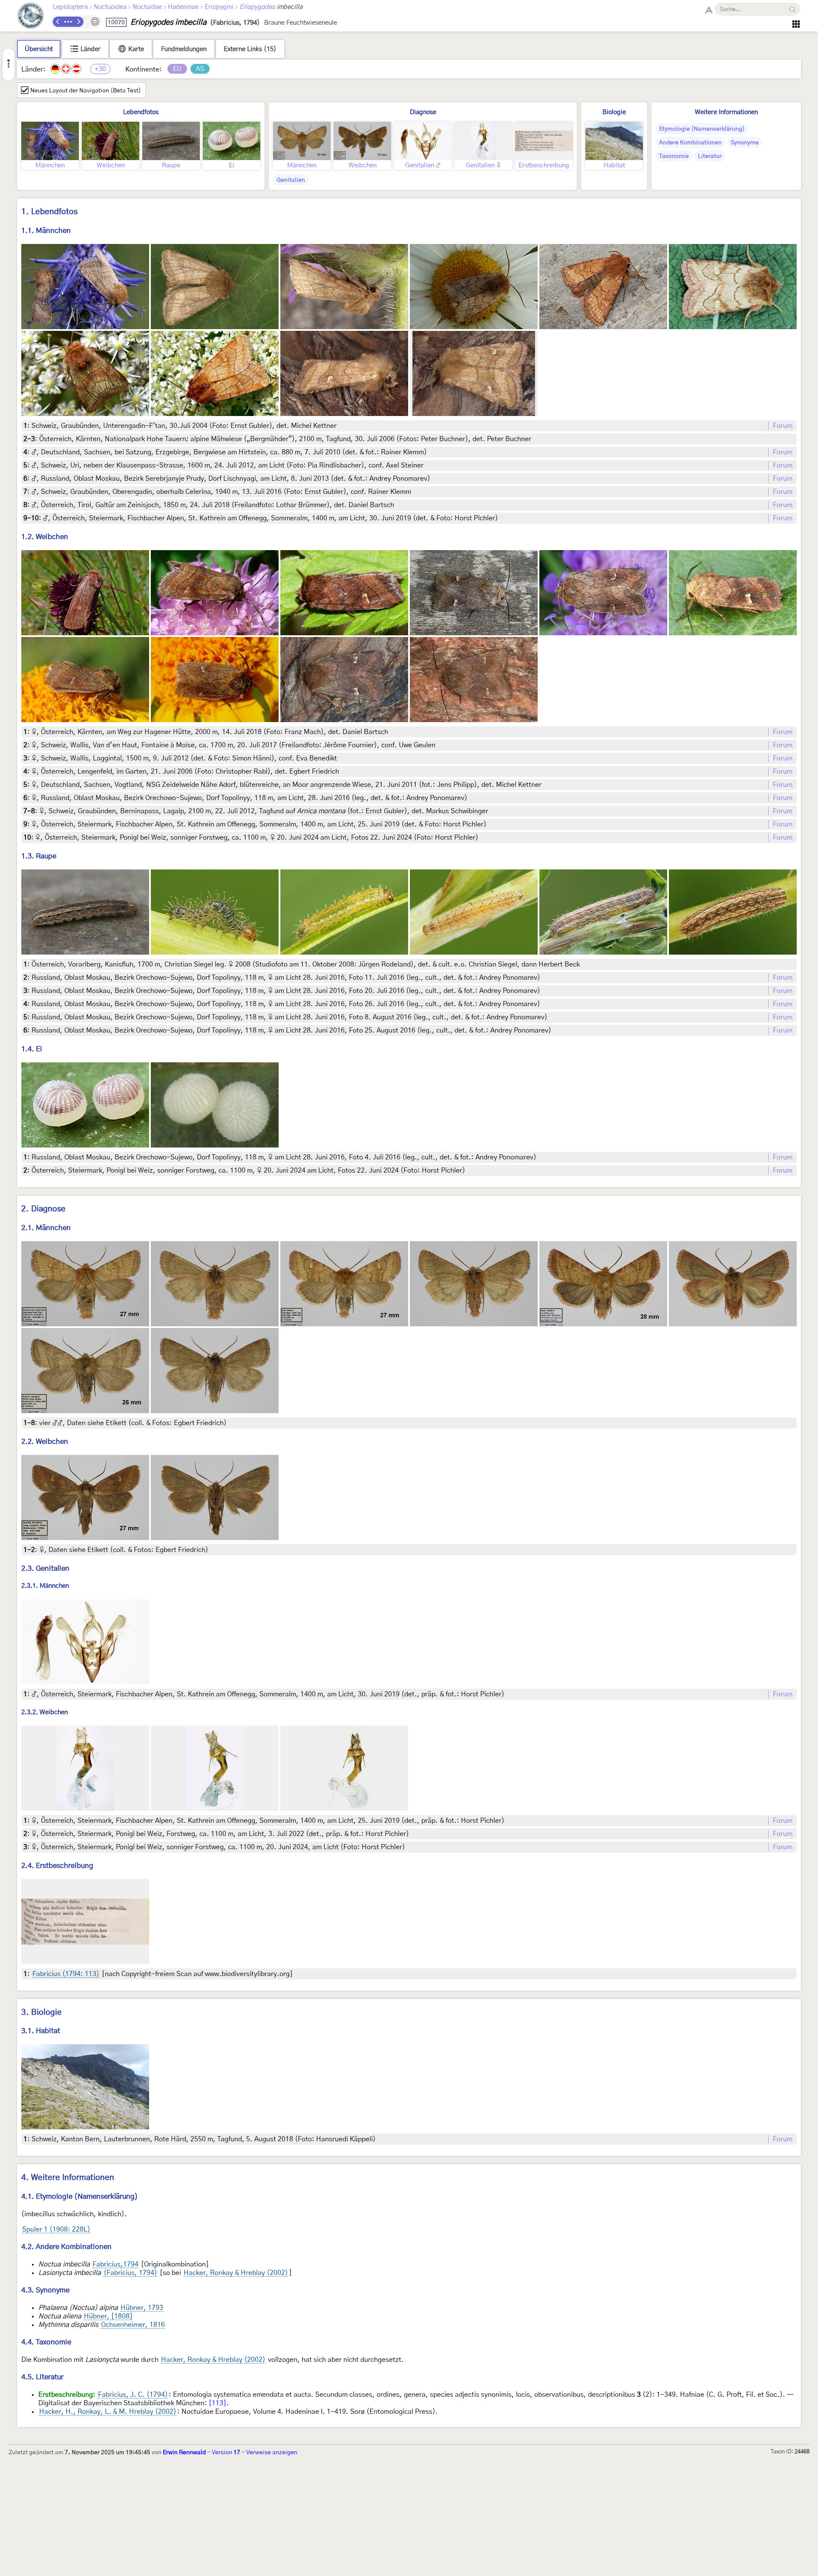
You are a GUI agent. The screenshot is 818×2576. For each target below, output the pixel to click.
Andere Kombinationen (690, 143)
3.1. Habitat (41, 2031)
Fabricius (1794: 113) (66, 1974)
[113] (217, 2403)
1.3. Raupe (39, 856)
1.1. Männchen (46, 231)
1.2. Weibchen (45, 537)
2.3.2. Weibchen (45, 1712)
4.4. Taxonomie (46, 2342)
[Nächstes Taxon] (78, 22)
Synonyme (745, 143)
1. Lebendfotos (49, 212)
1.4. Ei (32, 1049)
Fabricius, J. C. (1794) (133, 2395)
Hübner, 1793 (142, 2308)
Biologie (614, 112)
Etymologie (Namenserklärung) (702, 129)
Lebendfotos (141, 112)
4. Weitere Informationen (68, 2178)
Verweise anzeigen (272, 2453)
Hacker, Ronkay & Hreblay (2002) (236, 2273)
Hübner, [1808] (108, 2316)
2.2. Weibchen (45, 1441)
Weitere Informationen (726, 112)
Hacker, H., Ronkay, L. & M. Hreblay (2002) (108, 2412)
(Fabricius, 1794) (130, 2273)
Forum (783, 426)
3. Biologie (42, 2012)
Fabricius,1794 (115, 2264)
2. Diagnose (43, 1209)
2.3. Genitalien (45, 1568)
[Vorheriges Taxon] (58, 22)
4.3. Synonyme (45, 2290)
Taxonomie (674, 156)
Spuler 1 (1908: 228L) (56, 2229)
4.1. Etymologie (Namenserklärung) (80, 2196)
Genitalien (291, 180)
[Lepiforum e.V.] (31, 17)
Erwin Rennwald (184, 2453)
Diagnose (423, 112)
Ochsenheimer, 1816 (133, 2325)
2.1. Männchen (46, 1228)
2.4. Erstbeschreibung (57, 1866)
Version (226, 2453)
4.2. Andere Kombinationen (66, 2247)
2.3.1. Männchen (45, 1586)
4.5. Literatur (42, 2377)
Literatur (710, 156)
